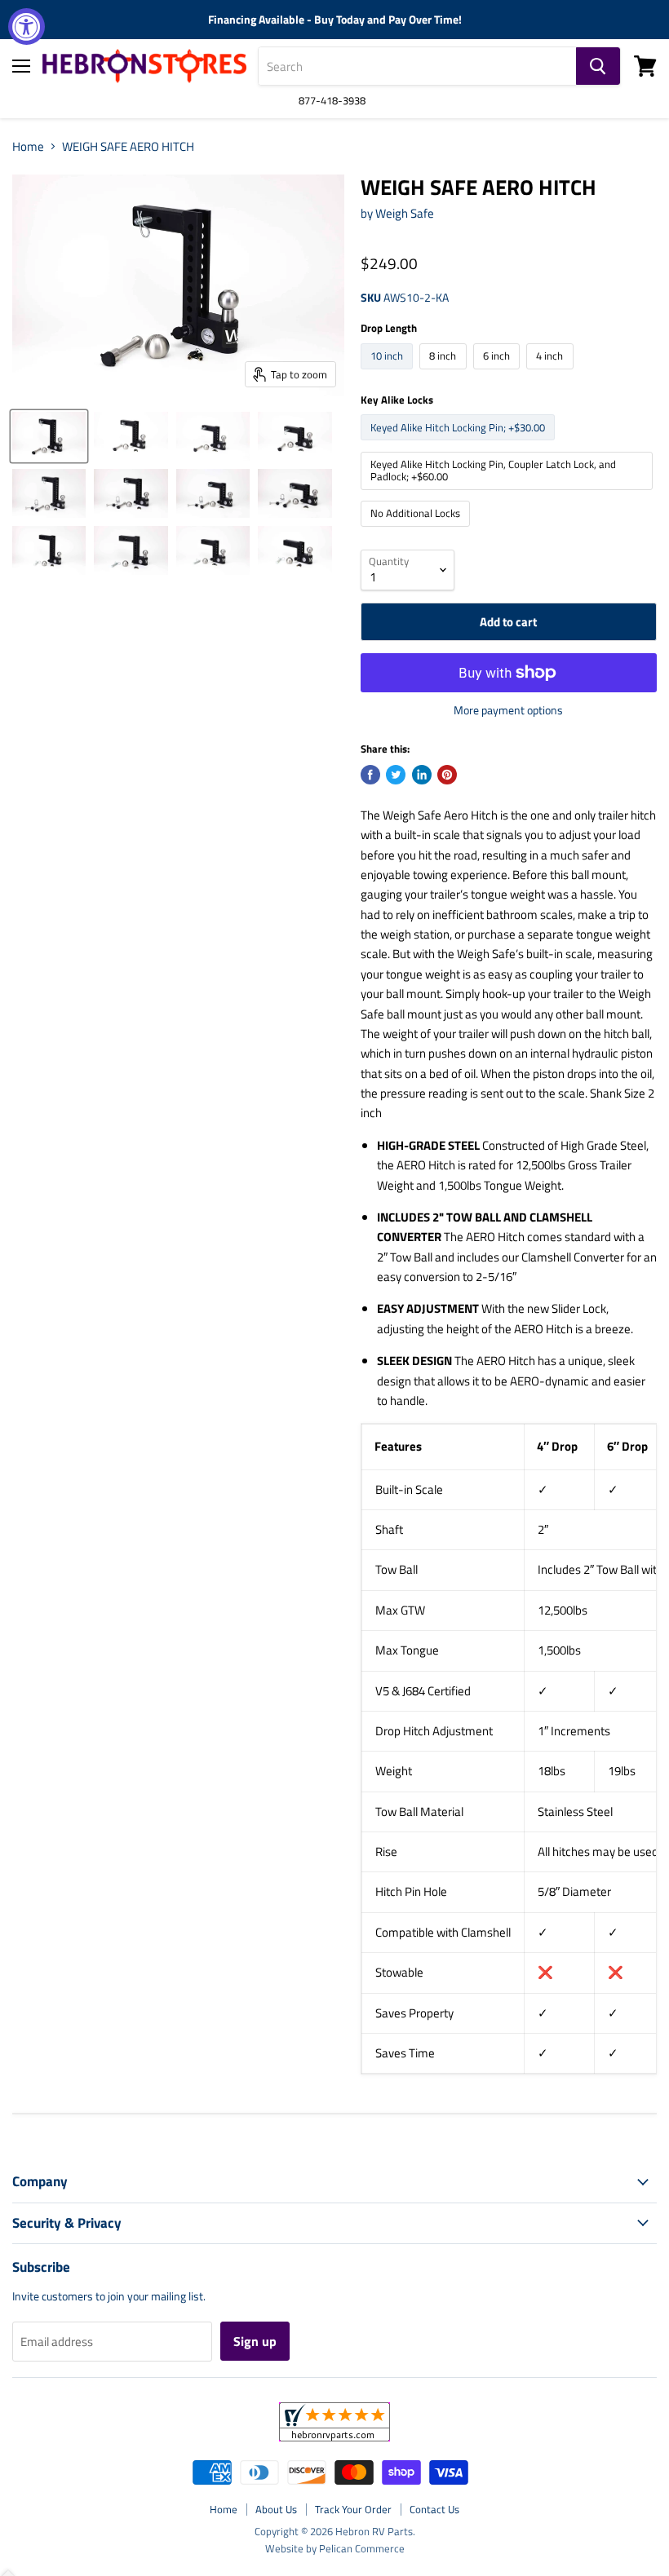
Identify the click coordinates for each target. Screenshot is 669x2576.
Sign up (255, 2341)
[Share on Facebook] (370, 775)
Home (28, 146)
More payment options (508, 710)
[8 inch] (445, 373)
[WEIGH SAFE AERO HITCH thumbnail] (49, 436)
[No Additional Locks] (418, 530)
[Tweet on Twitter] (396, 775)
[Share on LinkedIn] (422, 775)
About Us (276, 2509)
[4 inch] (552, 373)
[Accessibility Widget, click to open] (27, 27)
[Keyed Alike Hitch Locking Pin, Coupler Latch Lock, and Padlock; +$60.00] (509, 494)
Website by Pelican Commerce (335, 2548)
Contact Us (434, 2509)
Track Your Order (353, 2509)
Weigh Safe (405, 213)
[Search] (598, 66)
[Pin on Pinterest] (447, 775)
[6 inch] (499, 373)
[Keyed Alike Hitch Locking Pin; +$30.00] (460, 444)
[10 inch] (389, 373)
